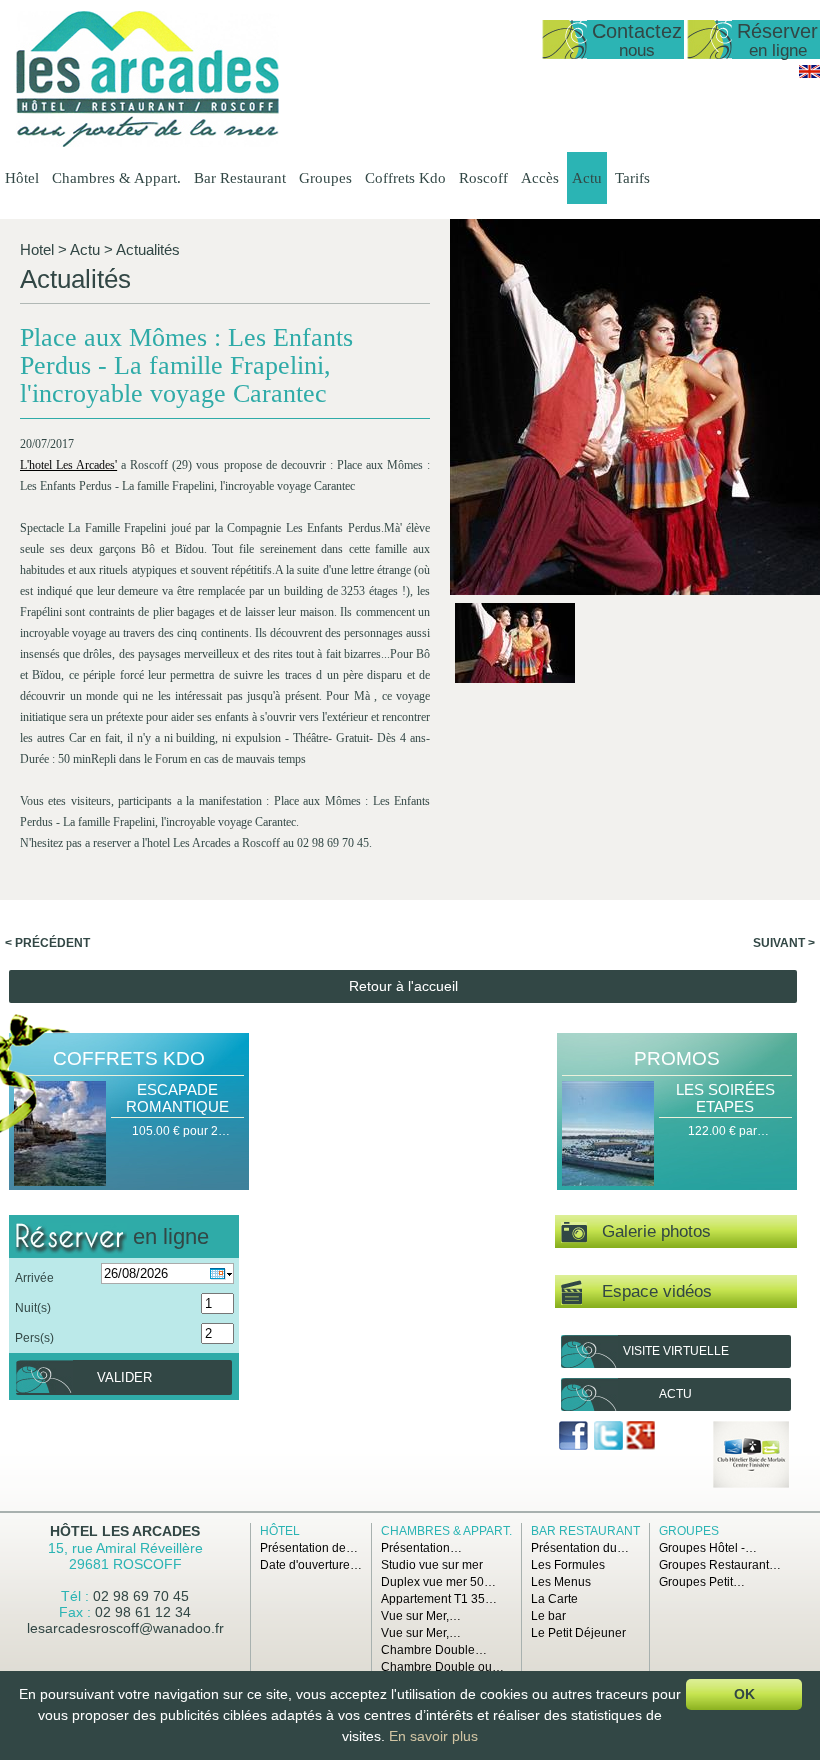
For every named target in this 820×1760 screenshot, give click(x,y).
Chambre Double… (434, 1650)
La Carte (554, 1599)
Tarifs (632, 178)
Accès (540, 178)
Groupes (325, 178)
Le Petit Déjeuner (578, 1633)
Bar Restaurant (240, 178)
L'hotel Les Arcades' (68, 465)
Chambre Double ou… (442, 1667)
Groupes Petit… (702, 1582)
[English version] (809, 74)
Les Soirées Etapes (725, 1098)
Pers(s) (34, 1338)
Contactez (637, 39)
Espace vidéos (647, 1291)
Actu (587, 178)
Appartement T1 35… (439, 1599)
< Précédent (47, 943)
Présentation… (421, 1548)
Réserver (777, 39)
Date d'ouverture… (311, 1565)
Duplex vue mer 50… (438, 1582)
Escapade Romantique (177, 1098)
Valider (124, 1377)
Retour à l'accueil (403, 986)
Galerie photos (649, 1231)
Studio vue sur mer (432, 1565)
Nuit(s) (33, 1308)
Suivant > (784, 943)
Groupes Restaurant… (720, 1565)
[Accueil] (147, 143)
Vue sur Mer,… (421, 1616)
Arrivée (34, 1278)
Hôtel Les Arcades (125, 1531)
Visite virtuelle (676, 1351)
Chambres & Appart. (116, 178)
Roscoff (483, 178)
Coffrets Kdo (405, 178)
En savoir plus (433, 1736)
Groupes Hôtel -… (708, 1548)
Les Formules (568, 1565)
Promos (677, 1058)
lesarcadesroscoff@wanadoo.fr (125, 1628)
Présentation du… (580, 1548)
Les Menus (561, 1582)
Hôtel (22, 178)
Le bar (548, 1616)
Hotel (37, 249)
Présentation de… (309, 1548)
